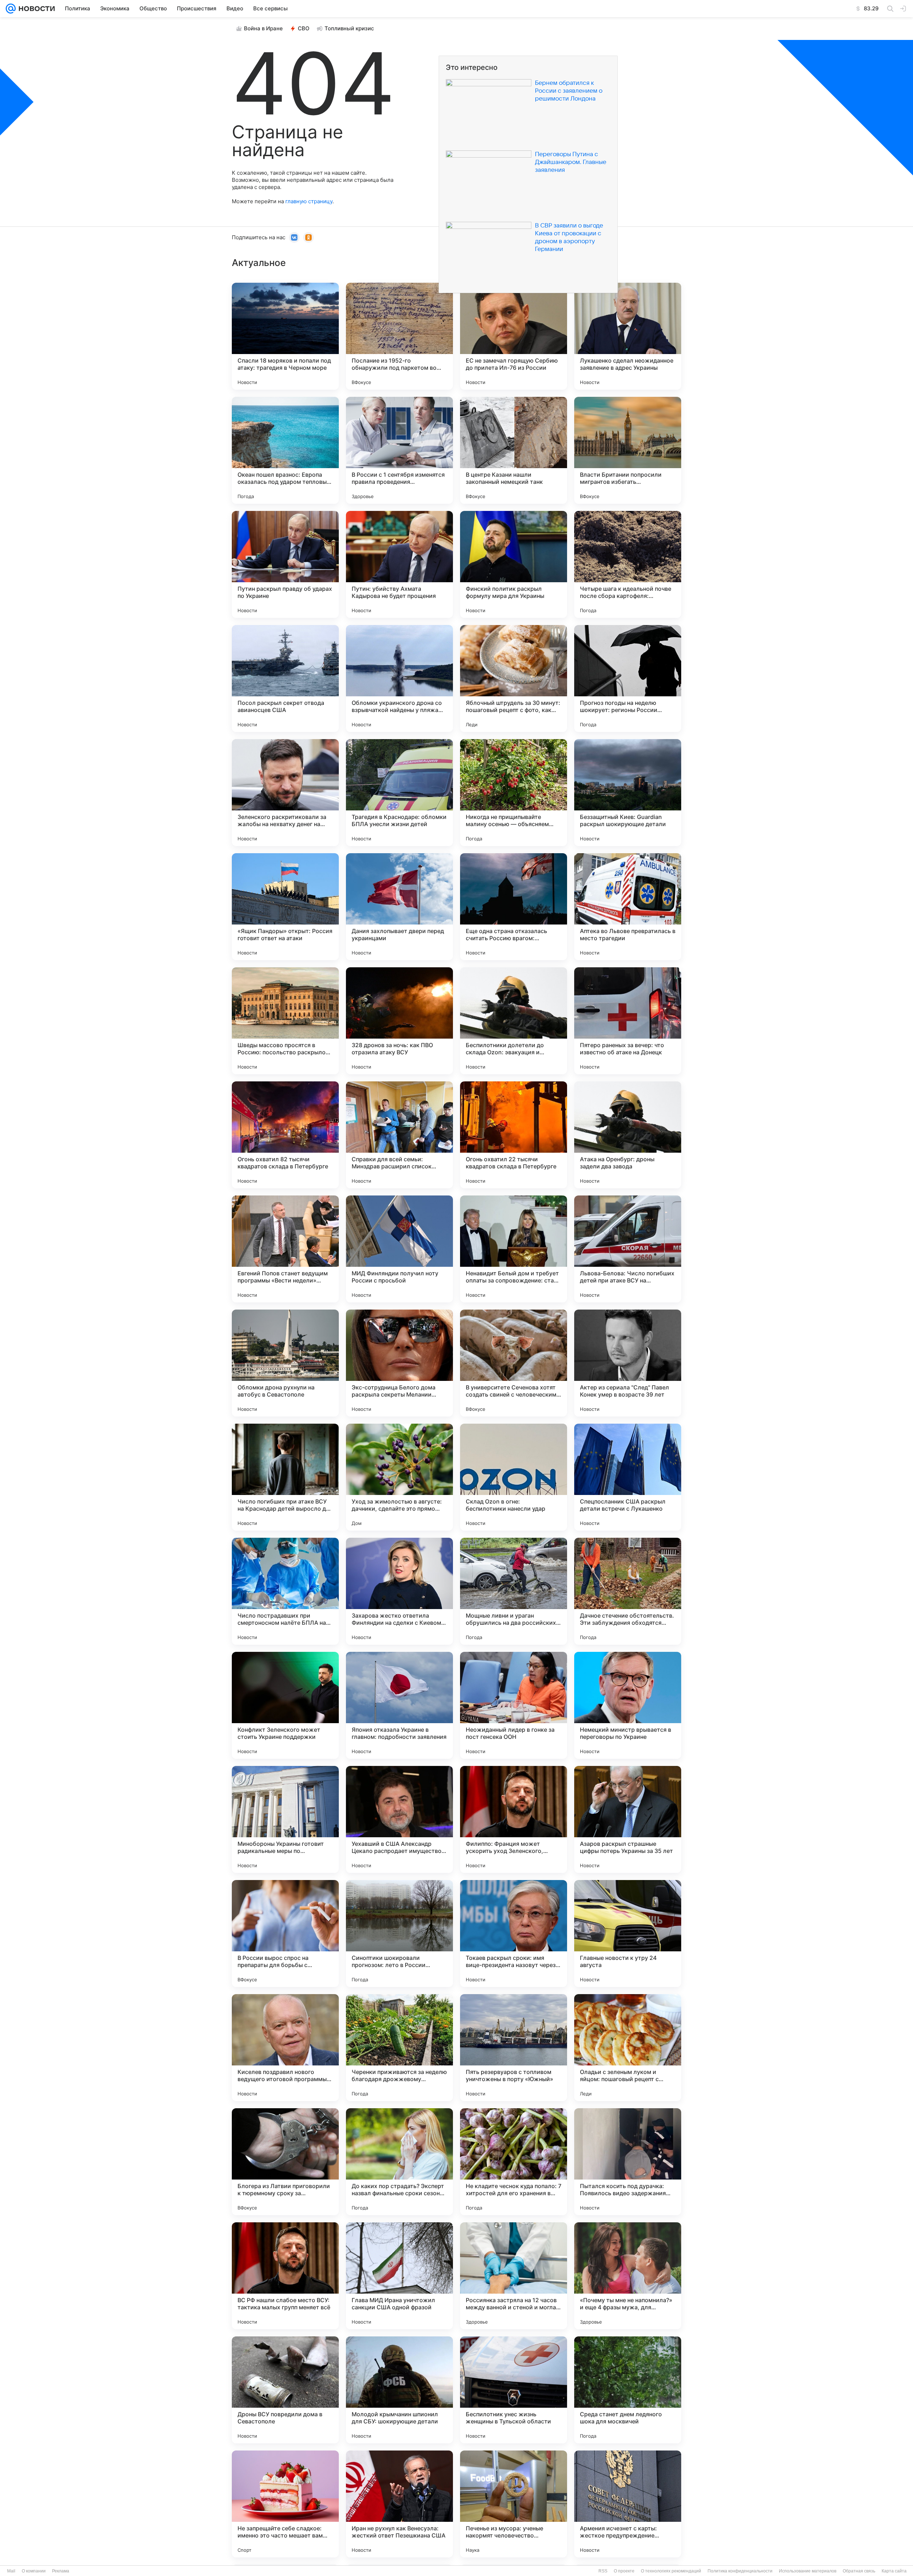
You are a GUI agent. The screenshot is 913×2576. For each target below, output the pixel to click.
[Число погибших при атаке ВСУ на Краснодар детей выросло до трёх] (285, 1477)
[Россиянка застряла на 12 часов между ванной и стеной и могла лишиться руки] (514, 2276)
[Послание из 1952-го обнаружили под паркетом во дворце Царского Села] (399, 336)
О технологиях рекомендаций (671, 2571)
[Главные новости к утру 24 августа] (628, 1934)
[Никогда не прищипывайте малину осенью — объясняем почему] (514, 793)
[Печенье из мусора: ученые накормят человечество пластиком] (514, 2504)
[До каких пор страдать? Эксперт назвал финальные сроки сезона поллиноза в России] (399, 2162)
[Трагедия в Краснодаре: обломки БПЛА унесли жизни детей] (399, 793)
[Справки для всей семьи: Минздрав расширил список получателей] (399, 1135)
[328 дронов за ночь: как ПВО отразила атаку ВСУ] (399, 1021)
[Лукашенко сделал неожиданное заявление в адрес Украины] (628, 336)
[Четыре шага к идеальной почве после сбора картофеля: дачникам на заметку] (628, 564)
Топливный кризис (349, 28)
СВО (304, 28)
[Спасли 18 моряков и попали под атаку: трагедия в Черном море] (285, 336)
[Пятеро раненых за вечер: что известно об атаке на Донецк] (628, 1021)
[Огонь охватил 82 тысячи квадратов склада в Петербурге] (285, 1135)
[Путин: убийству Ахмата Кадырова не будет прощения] (399, 564)
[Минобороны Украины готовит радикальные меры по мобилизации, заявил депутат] (285, 1819)
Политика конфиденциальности (740, 2571)
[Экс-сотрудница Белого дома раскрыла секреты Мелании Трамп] (399, 1363)
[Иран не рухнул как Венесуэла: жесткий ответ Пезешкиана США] (399, 2504)
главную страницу (309, 201)
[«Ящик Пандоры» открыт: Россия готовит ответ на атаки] (285, 907)
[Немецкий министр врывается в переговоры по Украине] (628, 1705)
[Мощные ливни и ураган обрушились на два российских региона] (514, 1591)
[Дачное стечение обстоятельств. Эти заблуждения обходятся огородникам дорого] (628, 1591)
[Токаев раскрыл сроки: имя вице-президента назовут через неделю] (514, 1934)
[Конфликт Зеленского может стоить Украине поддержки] (285, 1705)
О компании (34, 2571)
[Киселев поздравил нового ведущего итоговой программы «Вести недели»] (285, 2048)
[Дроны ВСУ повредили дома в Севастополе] (285, 2390)
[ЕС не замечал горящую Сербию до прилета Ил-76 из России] (514, 336)
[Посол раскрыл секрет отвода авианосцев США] (285, 678)
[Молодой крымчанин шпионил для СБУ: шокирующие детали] (399, 2390)
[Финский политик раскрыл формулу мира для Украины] (514, 564)
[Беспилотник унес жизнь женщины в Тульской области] (514, 2390)
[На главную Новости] (35, 9)
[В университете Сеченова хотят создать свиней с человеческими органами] (514, 1363)
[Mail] (11, 9)
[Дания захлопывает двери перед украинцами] (399, 907)
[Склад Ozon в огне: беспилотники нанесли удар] (514, 1477)
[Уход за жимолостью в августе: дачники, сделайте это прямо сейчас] (399, 1477)
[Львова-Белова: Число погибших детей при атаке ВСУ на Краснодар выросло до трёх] (628, 1249)
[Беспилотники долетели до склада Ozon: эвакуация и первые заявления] (514, 1021)
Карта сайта (894, 2571)
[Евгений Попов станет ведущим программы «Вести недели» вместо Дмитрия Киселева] (285, 1249)
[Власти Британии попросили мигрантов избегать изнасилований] (628, 450)
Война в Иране (263, 28)
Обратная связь (859, 2571)
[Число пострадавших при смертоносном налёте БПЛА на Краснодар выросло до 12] (285, 1591)
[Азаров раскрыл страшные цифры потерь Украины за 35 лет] (628, 1819)
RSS (603, 2571)
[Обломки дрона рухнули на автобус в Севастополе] (285, 1363)
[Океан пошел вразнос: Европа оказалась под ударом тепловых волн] (285, 450)
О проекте (624, 2571)
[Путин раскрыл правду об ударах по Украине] (285, 564)
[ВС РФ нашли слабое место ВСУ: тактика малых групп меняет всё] (285, 2276)
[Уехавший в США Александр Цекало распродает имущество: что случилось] (399, 1819)
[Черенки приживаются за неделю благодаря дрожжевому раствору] (399, 2048)
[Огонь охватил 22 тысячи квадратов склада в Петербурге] (514, 1135)
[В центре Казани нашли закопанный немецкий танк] (514, 450)
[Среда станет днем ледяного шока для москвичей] (628, 2390)
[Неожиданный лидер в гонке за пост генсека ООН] (514, 1705)
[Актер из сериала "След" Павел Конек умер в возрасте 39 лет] (628, 1363)
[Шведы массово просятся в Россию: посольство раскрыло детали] (285, 1021)
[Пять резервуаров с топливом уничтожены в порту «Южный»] (514, 2048)
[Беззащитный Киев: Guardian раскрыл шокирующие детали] (628, 793)
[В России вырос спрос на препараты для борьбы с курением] (285, 1934)
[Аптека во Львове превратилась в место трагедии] (628, 907)
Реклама (61, 2571)
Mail (11, 2571)
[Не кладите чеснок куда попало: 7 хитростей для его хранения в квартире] (514, 2162)
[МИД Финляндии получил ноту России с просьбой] (399, 1249)
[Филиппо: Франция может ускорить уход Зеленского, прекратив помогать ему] (514, 1819)
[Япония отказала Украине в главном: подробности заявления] (399, 1705)
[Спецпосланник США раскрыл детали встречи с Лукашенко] (628, 1477)
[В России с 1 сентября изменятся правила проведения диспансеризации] (399, 450)
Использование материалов (808, 2571)
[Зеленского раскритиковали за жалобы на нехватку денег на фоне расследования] (285, 793)
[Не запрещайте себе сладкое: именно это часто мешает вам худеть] (285, 2504)
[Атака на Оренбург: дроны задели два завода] (628, 1135)
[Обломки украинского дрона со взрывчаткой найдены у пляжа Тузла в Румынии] (399, 678)
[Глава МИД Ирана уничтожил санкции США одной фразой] (399, 2276)
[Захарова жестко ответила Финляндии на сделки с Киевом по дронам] (399, 1591)
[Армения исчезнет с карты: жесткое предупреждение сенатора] (628, 2504)
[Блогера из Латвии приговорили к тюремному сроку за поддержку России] (285, 2162)
